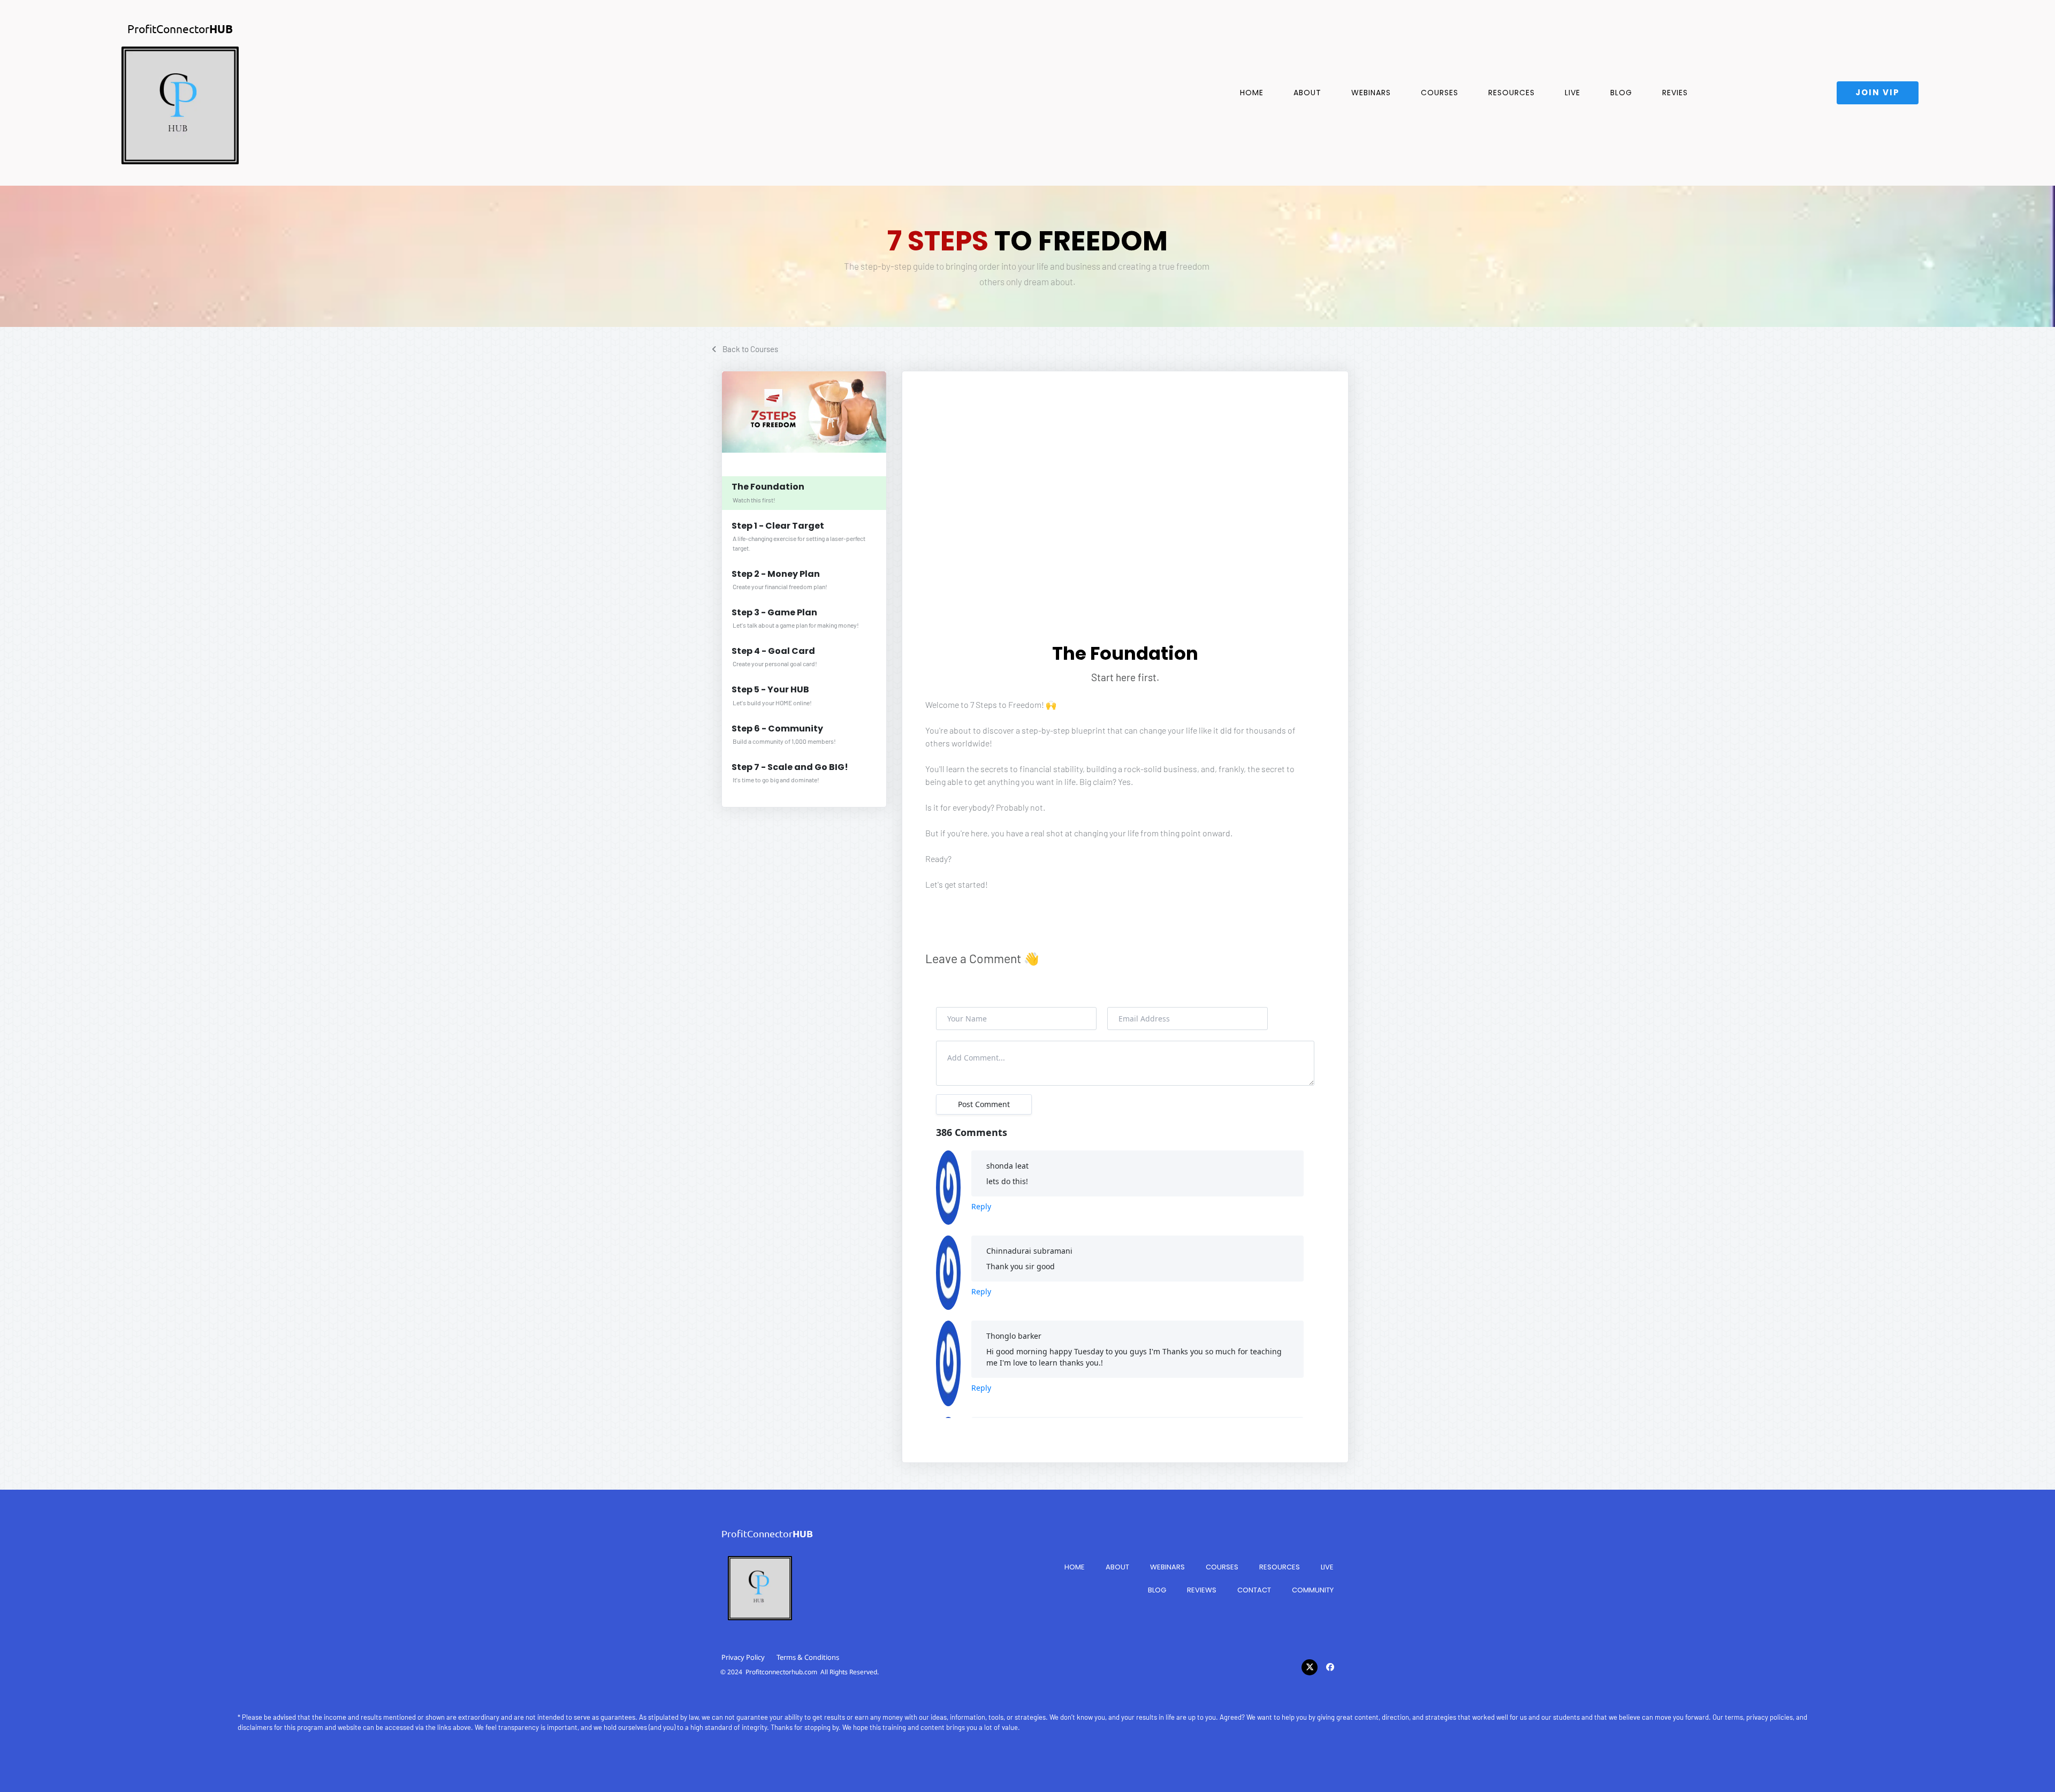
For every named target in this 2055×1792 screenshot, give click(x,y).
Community (1313, 1590)
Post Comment (984, 1104)
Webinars (1371, 93)
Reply (981, 1206)
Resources (1512, 93)
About (1307, 93)
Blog (1621, 93)
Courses (1440, 93)
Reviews (1202, 1590)
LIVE (1573, 93)
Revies (1675, 93)
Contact (1254, 1590)
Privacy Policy (743, 1657)
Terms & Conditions (808, 1657)
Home (1252, 93)
